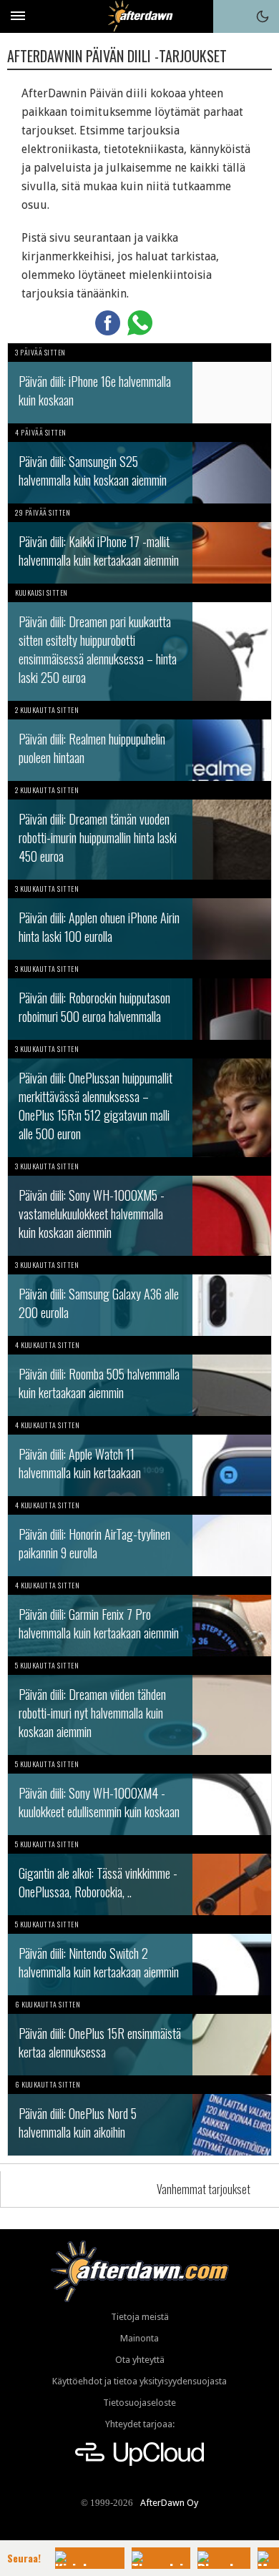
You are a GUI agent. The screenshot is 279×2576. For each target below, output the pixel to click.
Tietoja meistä (140, 2317)
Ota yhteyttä (140, 2360)
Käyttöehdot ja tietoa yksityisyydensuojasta (139, 2381)
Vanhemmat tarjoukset (204, 2189)
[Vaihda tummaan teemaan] (263, 16)
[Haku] (230, 16)
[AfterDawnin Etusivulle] (140, 16)
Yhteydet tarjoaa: (140, 2424)
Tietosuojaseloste (139, 2403)
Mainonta (139, 2338)
